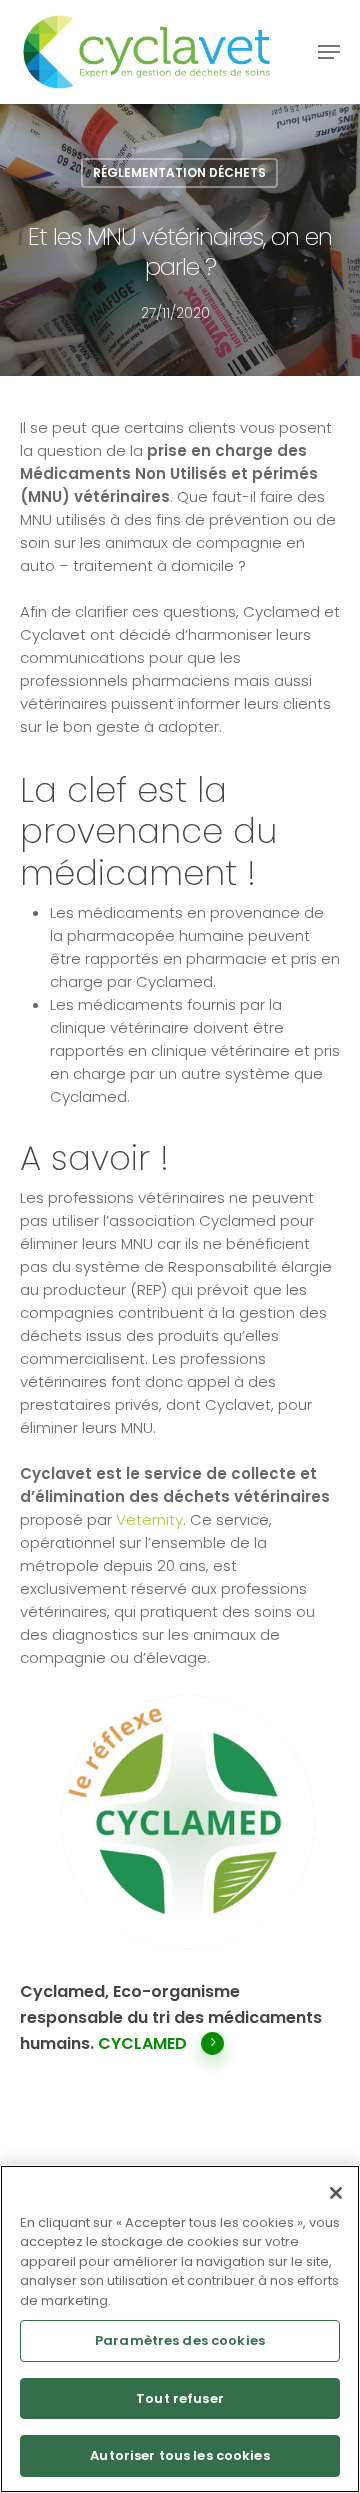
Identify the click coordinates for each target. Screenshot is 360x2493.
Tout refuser (180, 2398)
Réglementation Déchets (179, 172)
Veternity (149, 1519)
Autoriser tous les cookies (179, 2455)
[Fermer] (336, 2193)
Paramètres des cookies (180, 2340)
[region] (180, 2329)
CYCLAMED (142, 2043)
